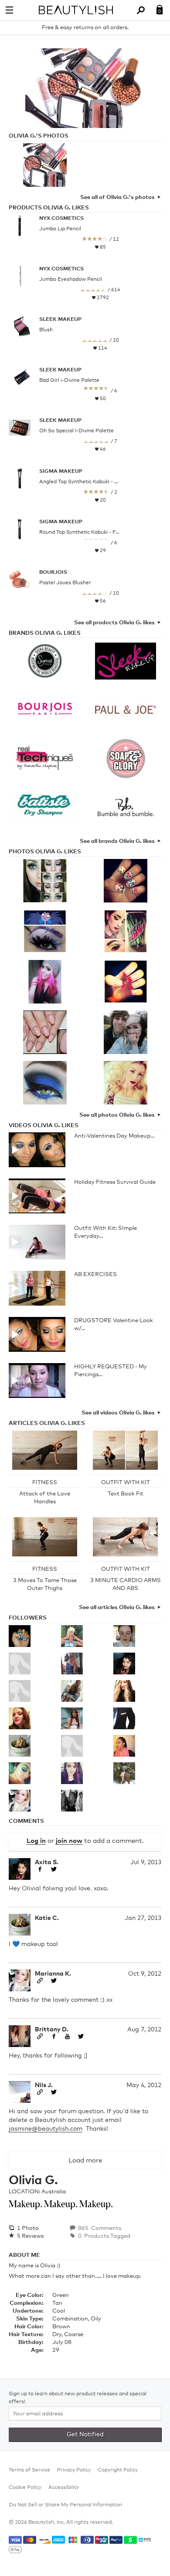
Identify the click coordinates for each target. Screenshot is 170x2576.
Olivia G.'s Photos (39, 136)
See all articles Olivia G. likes (117, 1608)
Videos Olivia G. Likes (44, 1126)
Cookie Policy (25, 2488)
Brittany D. (52, 2030)
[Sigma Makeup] (45, 662)
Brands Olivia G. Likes (45, 633)
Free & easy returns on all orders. (85, 28)
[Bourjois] (45, 711)
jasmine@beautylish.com (46, 2129)
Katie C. (47, 1918)
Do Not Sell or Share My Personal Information (65, 2505)
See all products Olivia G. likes (114, 623)
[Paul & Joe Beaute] (125, 711)
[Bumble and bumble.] (125, 808)
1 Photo (27, 2228)
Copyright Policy (118, 2470)
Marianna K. (53, 1974)
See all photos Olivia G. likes (117, 1115)
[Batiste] (45, 808)
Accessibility (64, 2488)
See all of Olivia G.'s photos (117, 197)
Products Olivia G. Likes (49, 208)
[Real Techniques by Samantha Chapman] (45, 760)
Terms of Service (29, 2470)
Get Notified (85, 2435)
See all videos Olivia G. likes (118, 1413)
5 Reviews (30, 2236)
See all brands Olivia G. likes (117, 841)
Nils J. (44, 2085)
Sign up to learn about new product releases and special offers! (78, 2398)
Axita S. (47, 1862)
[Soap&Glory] (125, 760)
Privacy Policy (74, 2470)
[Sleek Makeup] (125, 662)
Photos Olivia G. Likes (45, 852)
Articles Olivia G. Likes (47, 1423)
